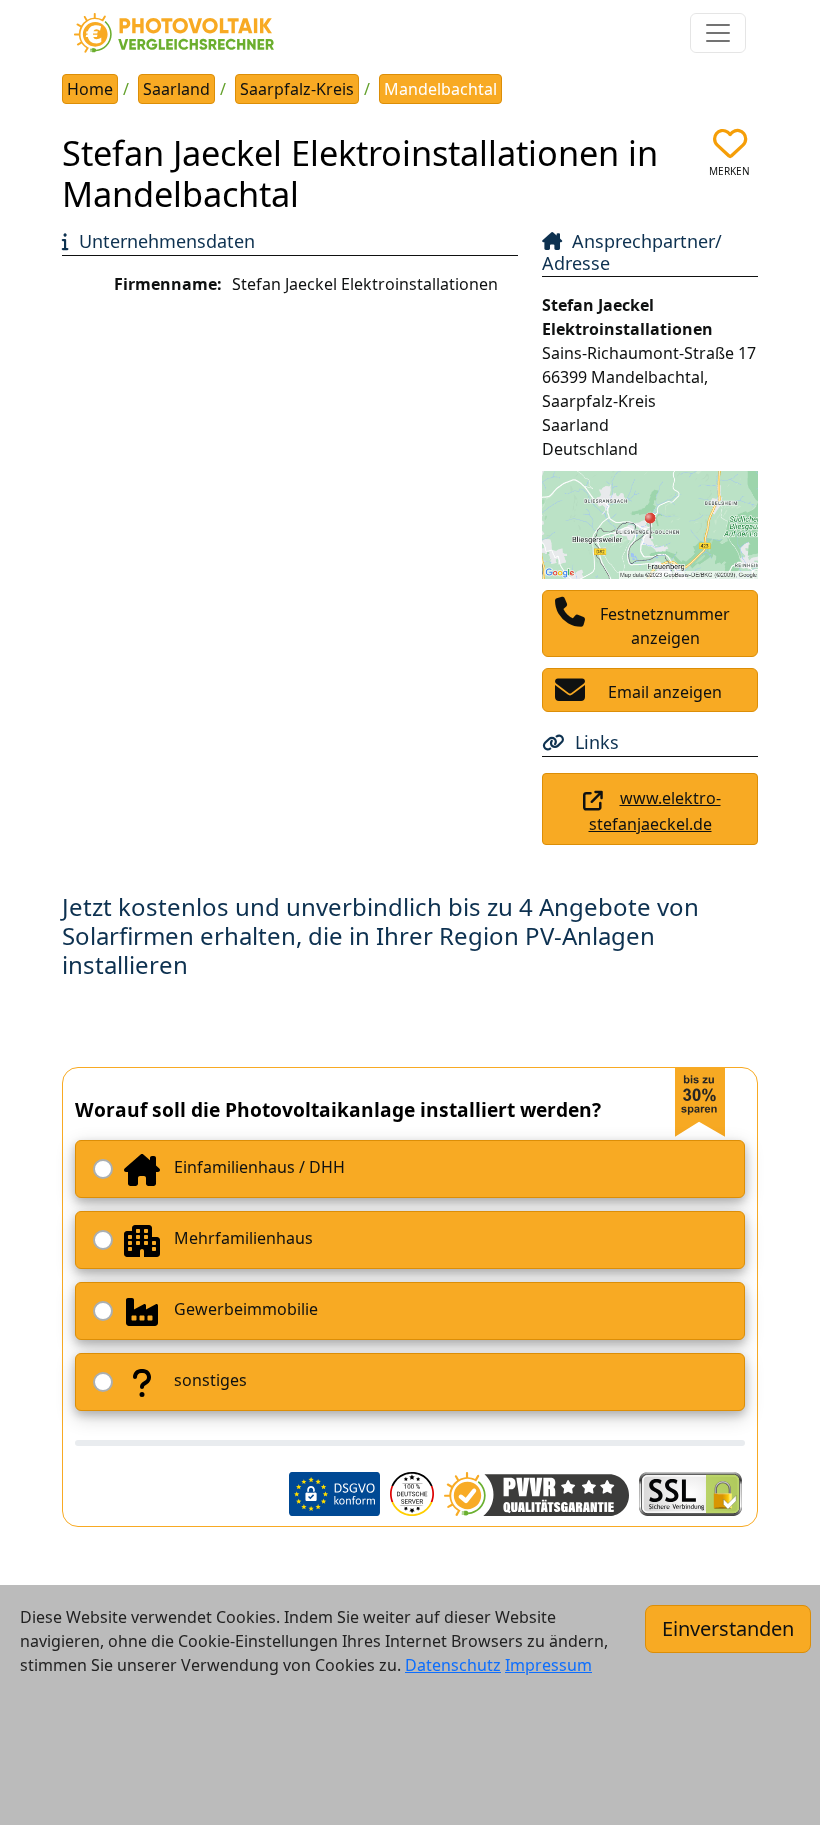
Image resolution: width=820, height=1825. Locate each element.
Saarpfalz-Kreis (297, 89)
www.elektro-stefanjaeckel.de (655, 811)
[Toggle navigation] (718, 33)
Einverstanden (728, 1628)
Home (90, 89)
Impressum (548, 1665)
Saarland (176, 89)
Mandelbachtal (440, 89)
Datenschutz (453, 1665)
